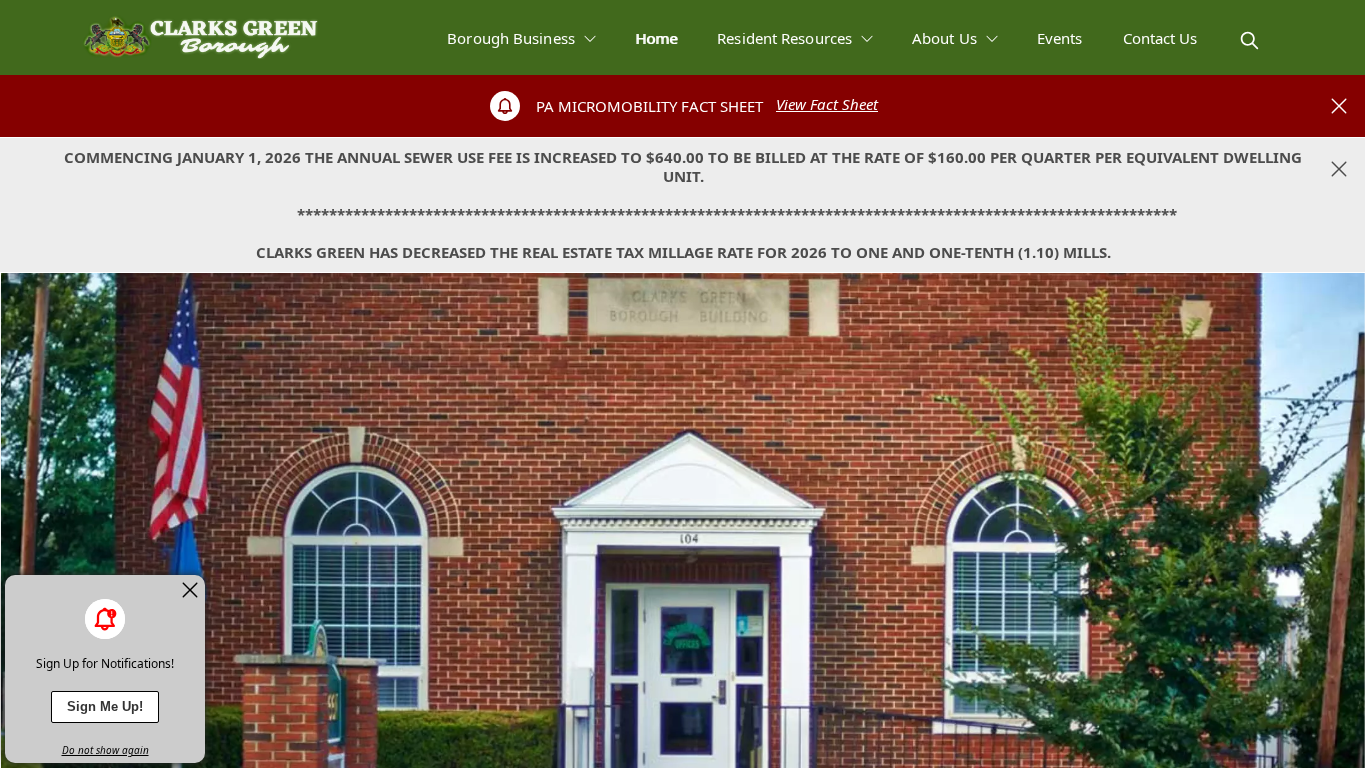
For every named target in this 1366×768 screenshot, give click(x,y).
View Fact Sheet (827, 104)
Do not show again (105, 750)
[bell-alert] (105, 619)
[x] (190, 590)
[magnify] (1249, 40)
